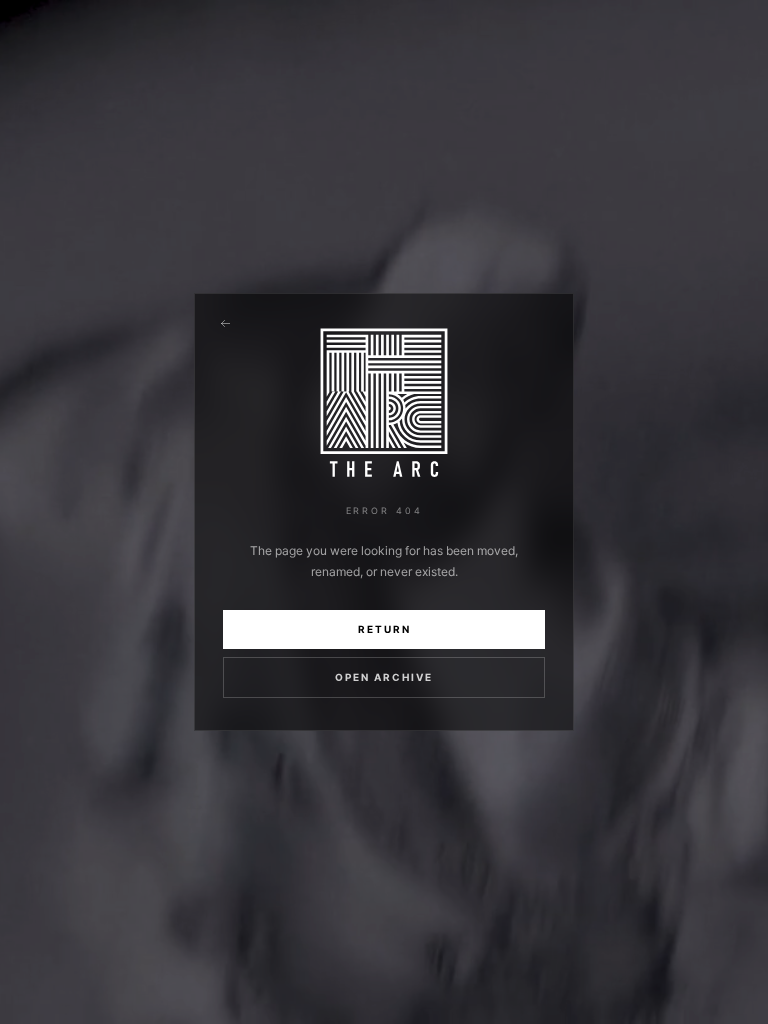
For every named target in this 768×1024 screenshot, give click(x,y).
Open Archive (384, 677)
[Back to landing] (225, 324)
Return (384, 629)
